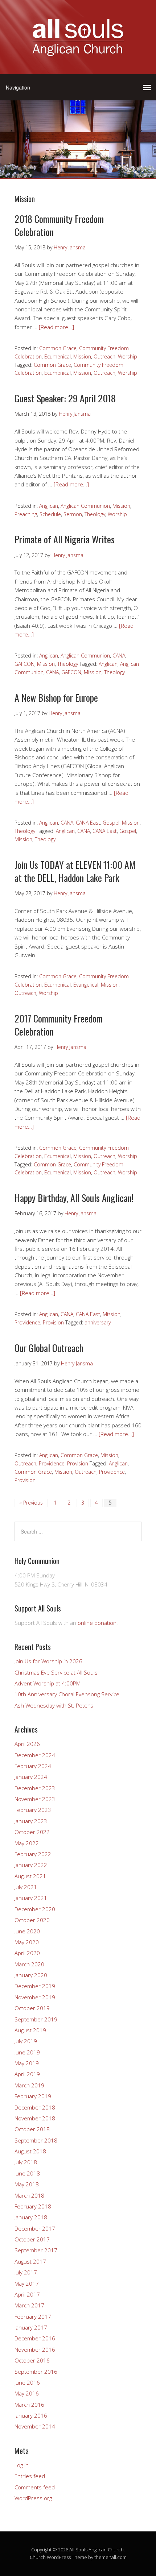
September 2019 (36, 2019)
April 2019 (27, 2074)
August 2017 (30, 2261)
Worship (128, 356)
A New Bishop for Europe (56, 698)
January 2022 (31, 1865)
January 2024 (31, 1777)
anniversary (98, 1322)
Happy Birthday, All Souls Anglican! (74, 1198)
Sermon (73, 514)
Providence (27, 1322)
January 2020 (31, 1975)
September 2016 (36, 2372)
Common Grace (58, 348)
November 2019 (35, 1997)
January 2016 (31, 2415)
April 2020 (27, 1953)
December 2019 (35, 1986)
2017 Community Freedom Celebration (59, 1025)
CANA (119, 656)
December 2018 (35, 2107)
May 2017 (27, 2283)
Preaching (26, 514)
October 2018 (32, 2129)
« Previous (31, 1503)
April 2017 (27, 2294)
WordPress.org (33, 2498)
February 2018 (33, 2206)
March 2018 (29, 2195)
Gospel (111, 823)
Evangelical (86, 985)
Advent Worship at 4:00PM (48, 1683)
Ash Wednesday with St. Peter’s (54, 1705)
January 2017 (31, 2327)
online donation (97, 1623)
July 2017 (26, 2272)
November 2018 (35, 2118)
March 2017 (29, 2305)
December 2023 (35, 1788)
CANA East (88, 823)
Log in (22, 2465)
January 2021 (31, 1898)
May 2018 (27, 2184)
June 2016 (27, 2382)
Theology (95, 514)
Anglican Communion (85, 506)
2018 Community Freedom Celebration (59, 225)
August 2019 (30, 2030)
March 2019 (29, 2085)
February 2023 (33, 1810)
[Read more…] (56, 327)
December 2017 (35, 2228)
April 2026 (27, 1744)
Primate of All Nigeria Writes (65, 539)
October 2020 (32, 1920)
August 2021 (30, 1876)
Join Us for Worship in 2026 (48, 1661)
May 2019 (27, 2063)
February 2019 (33, 2096)
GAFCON (24, 664)
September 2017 (36, 2250)
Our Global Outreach (49, 1348)
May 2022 (27, 1843)
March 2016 (29, 2405)
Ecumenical (58, 356)
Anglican (49, 506)
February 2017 (33, 2316)
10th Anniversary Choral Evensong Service (67, 1694)
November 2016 (35, 2349)
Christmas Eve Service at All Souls (56, 1672)
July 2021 (26, 1887)
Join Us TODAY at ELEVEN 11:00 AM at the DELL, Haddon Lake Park (75, 871)
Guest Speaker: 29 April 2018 (65, 398)
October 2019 (32, 2008)
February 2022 (33, 1854)
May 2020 (27, 1942)
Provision (53, 1322)
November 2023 (35, 1799)
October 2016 (32, 2360)
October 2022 (32, 1832)
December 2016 (35, 2338)
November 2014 (35, 2426)
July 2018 (26, 2162)
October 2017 (32, 2239)
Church (38, 2557)
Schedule (50, 514)
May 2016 (27, 2393)
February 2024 (33, 1766)
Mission (82, 356)
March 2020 (29, 1964)
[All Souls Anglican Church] (78, 52)
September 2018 (36, 2140)
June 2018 (27, 2173)
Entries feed (30, 2476)
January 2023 (31, 1821)
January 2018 (31, 2217)
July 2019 (26, 2041)
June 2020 (27, 1931)
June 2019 (27, 2052)
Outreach (104, 356)
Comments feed (35, 2487)
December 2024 (35, 1755)
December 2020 (35, 1909)
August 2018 (30, 2151)
